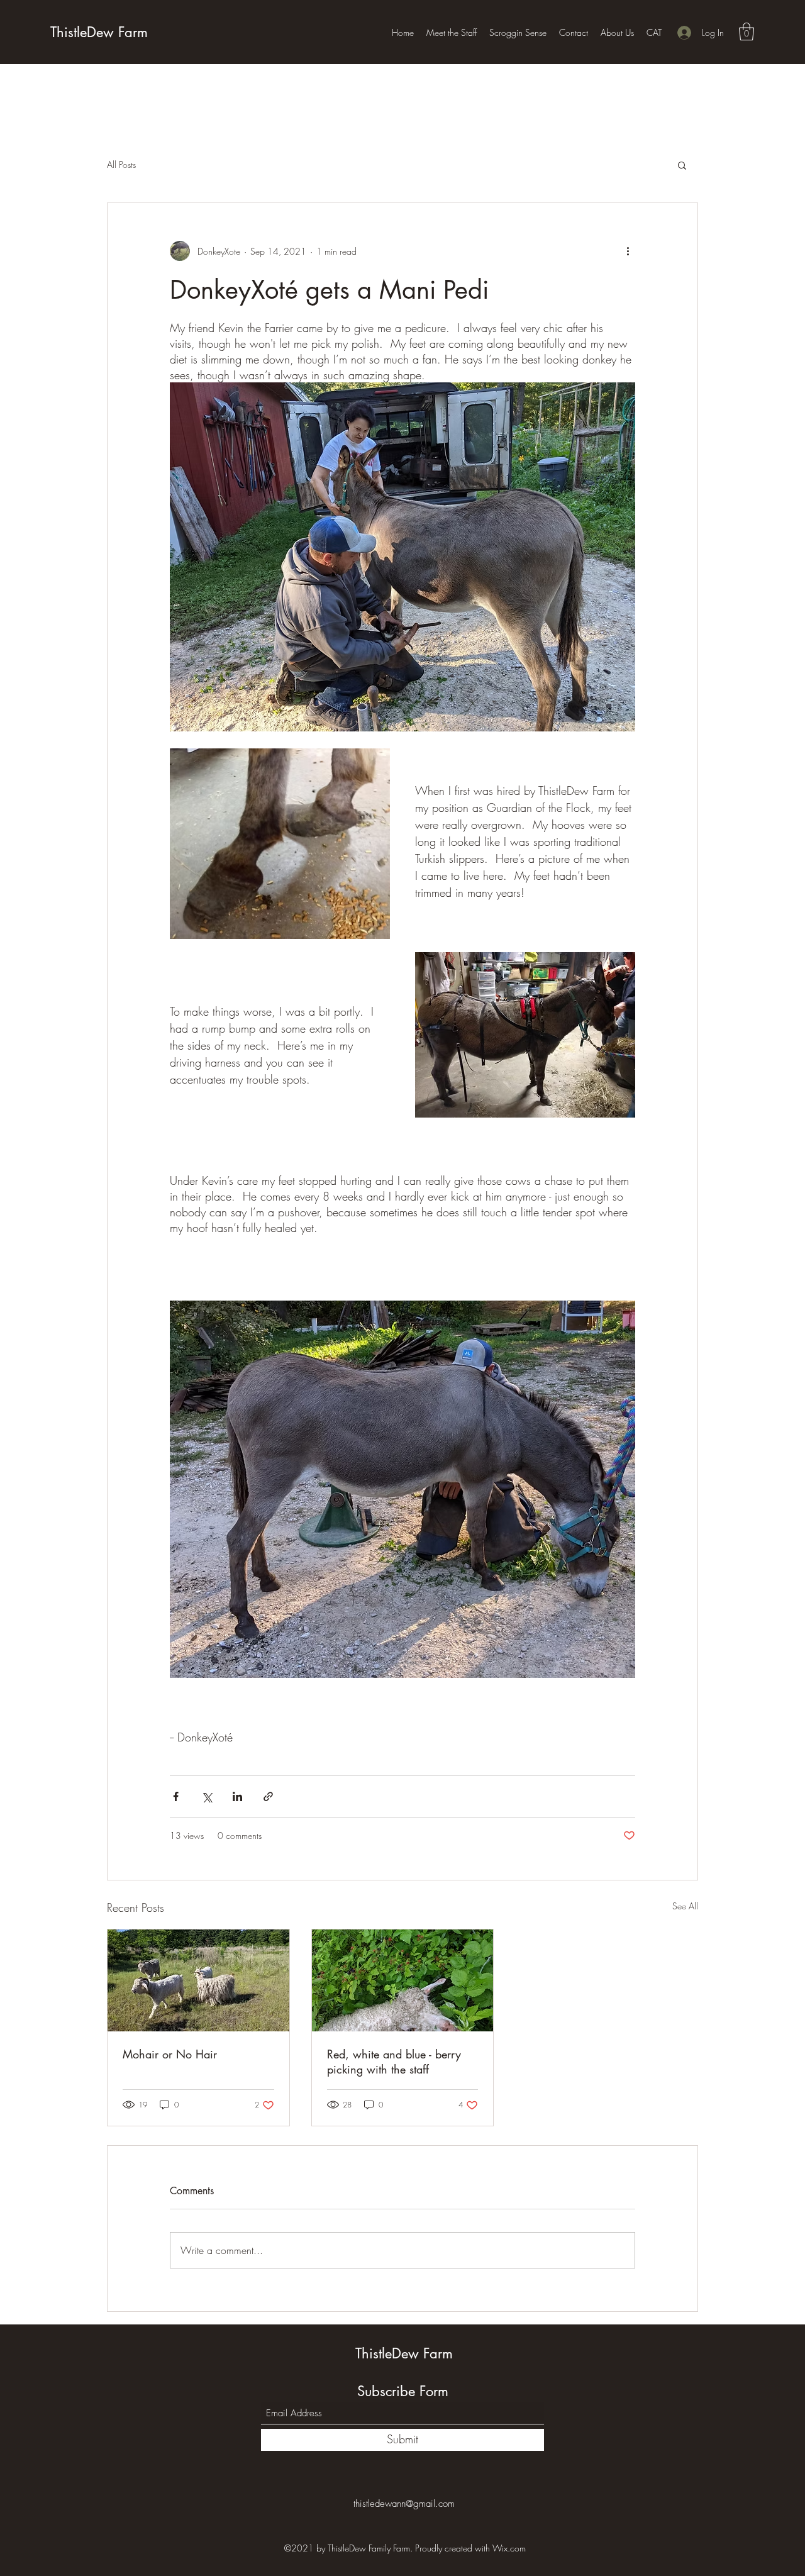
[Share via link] (268, 1796)
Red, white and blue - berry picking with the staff (394, 2062)
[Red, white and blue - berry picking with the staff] (403, 1980)
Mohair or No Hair (170, 2054)
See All (685, 1906)
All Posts (121, 164)
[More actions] (628, 251)
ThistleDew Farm (99, 32)
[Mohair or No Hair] (198, 1980)
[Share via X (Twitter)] (207, 1796)
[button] (747, 32)
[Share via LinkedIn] (237, 1796)
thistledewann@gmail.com (404, 2504)
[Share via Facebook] (176, 1796)
